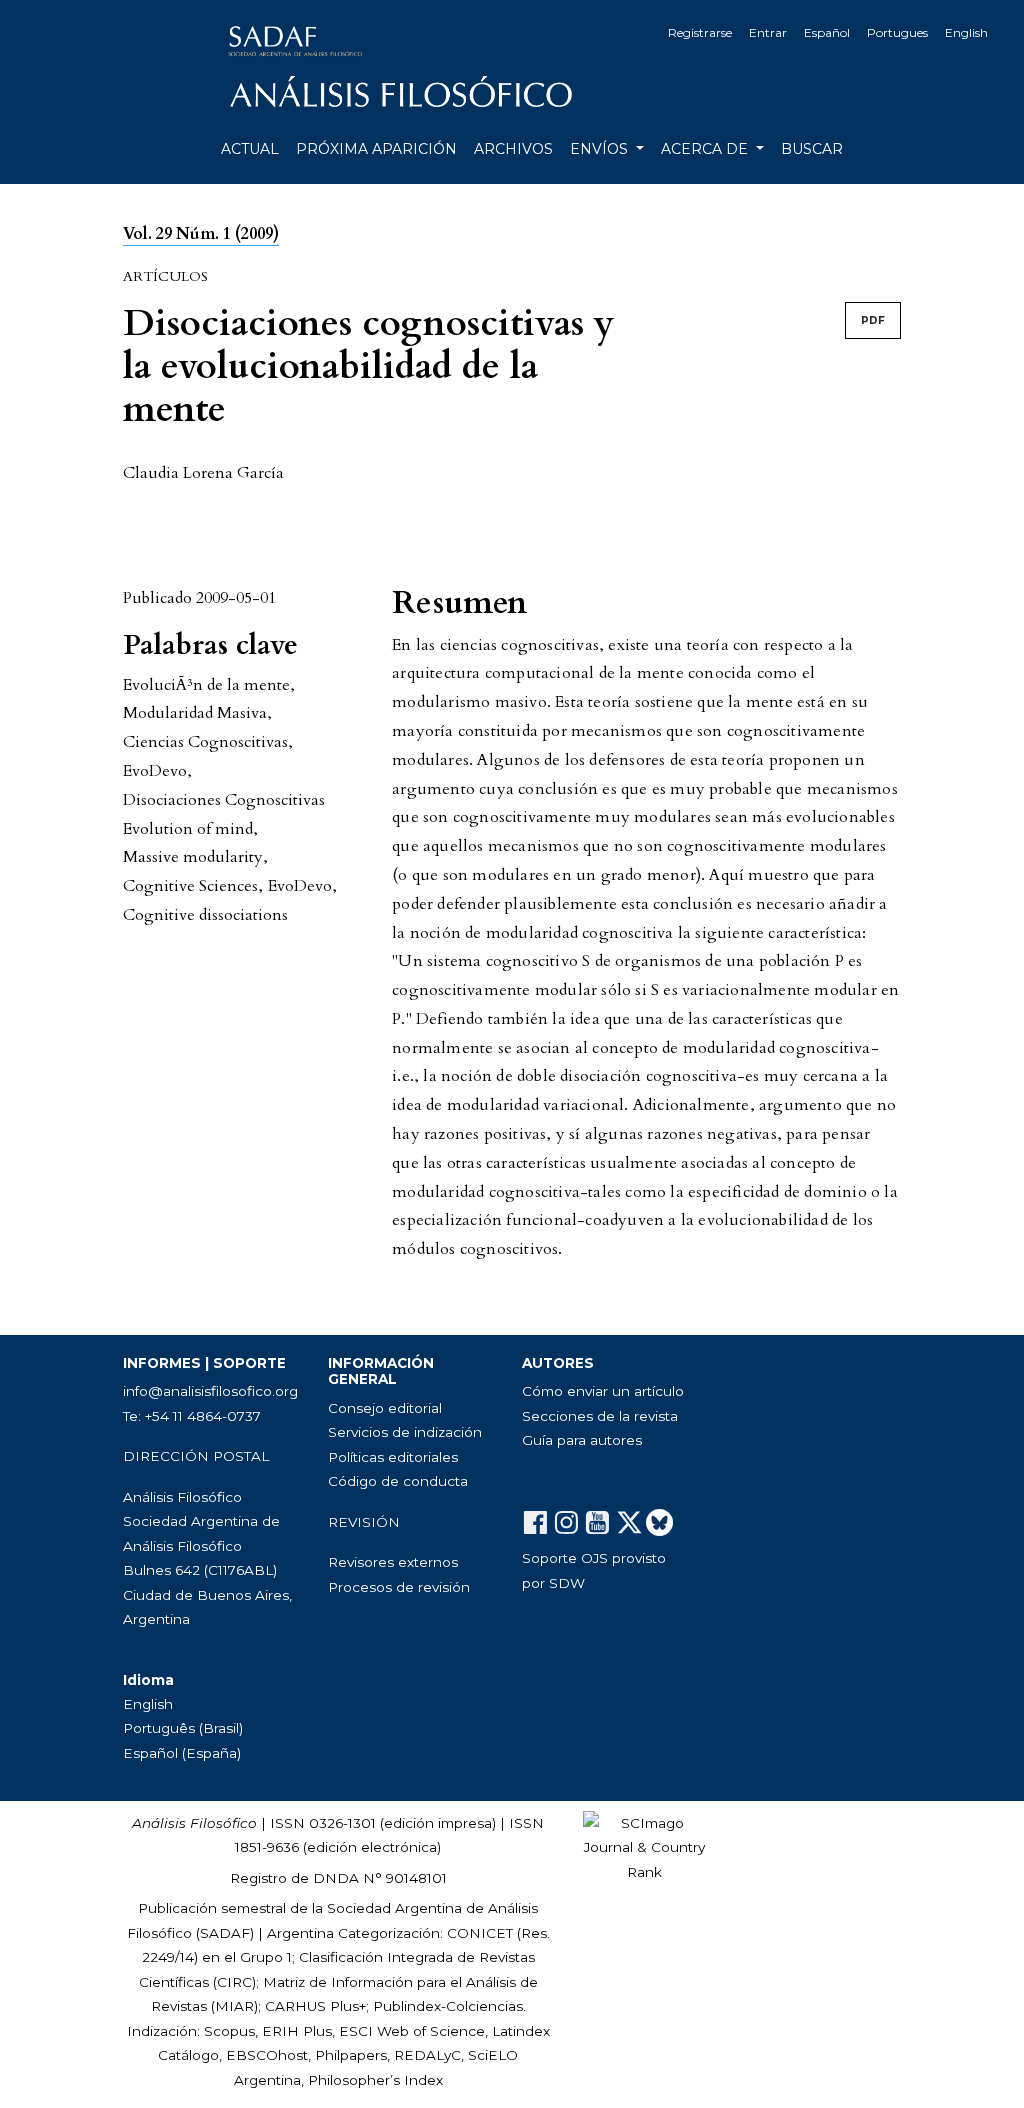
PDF (873, 320)
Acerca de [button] (706, 149)
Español (827, 32)
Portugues (897, 32)
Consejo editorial (385, 1408)
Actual (250, 149)
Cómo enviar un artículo (603, 1391)
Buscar (812, 149)
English (966, 32)
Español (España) (182, 1753)
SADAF (225, 1933)
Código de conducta (398, 1481)
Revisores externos (393, 1562)
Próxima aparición (376, 149)
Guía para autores (582, 1440)
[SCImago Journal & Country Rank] (644, 1846)
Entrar (768, 32)
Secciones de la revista (600, 1416)
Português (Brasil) (183, 1728)
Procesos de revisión (399, 1587)
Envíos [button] (601, 149)
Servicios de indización (405, 1432)
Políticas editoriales (393, 1457)
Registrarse (700, 32)
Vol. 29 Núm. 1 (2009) (201, 234)
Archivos (513, 149)
